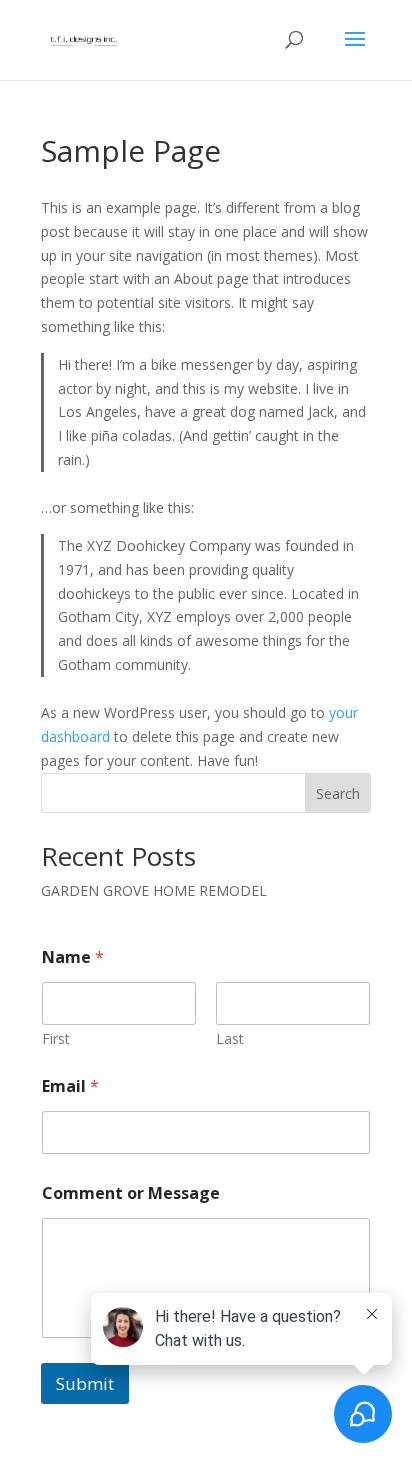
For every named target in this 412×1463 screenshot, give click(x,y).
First (56, 1038)
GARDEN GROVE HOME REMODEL (154, 890)
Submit (85, 1383)
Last (230, 1038)
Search (338, 793)
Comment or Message (131, 1193)
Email (70, 1086)
